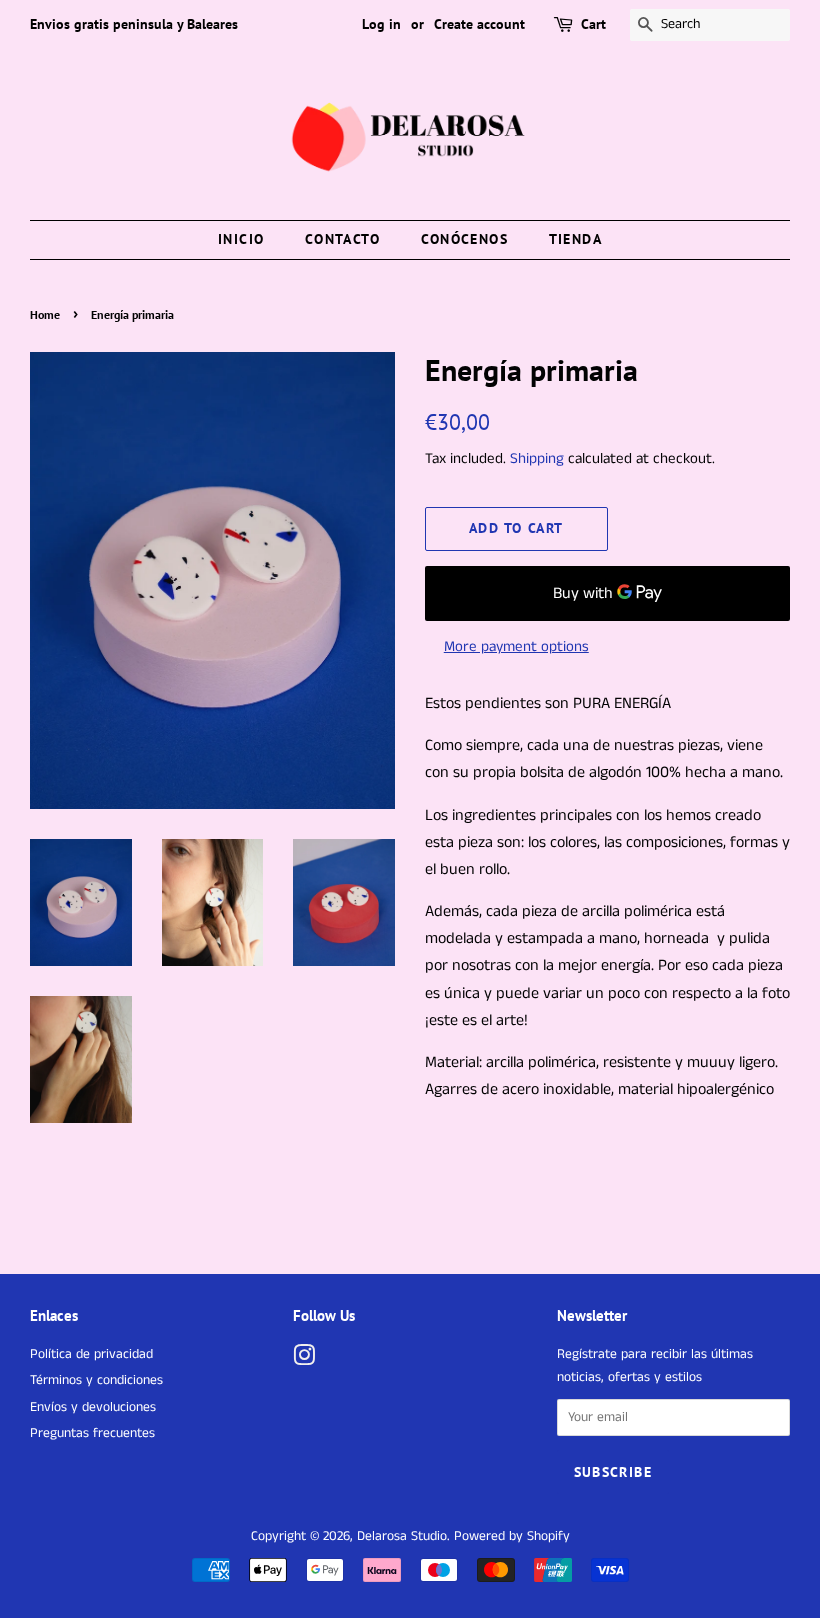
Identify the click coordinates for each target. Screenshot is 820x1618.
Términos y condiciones (96, 1380)
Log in (381, 24)
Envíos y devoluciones (93, 1407)
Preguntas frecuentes (92, 1433)
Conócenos (465, 239)
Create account (479, 24)
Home (45, 314)
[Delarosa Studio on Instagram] (304, 1360)
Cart (593, 24)
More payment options (516, 646)
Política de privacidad (91, 1354)
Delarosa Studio (402, 1536)
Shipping (537, 458)
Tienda (575, 239)
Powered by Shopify (512, 1536)
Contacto (342, 239)
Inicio (241, 239)
